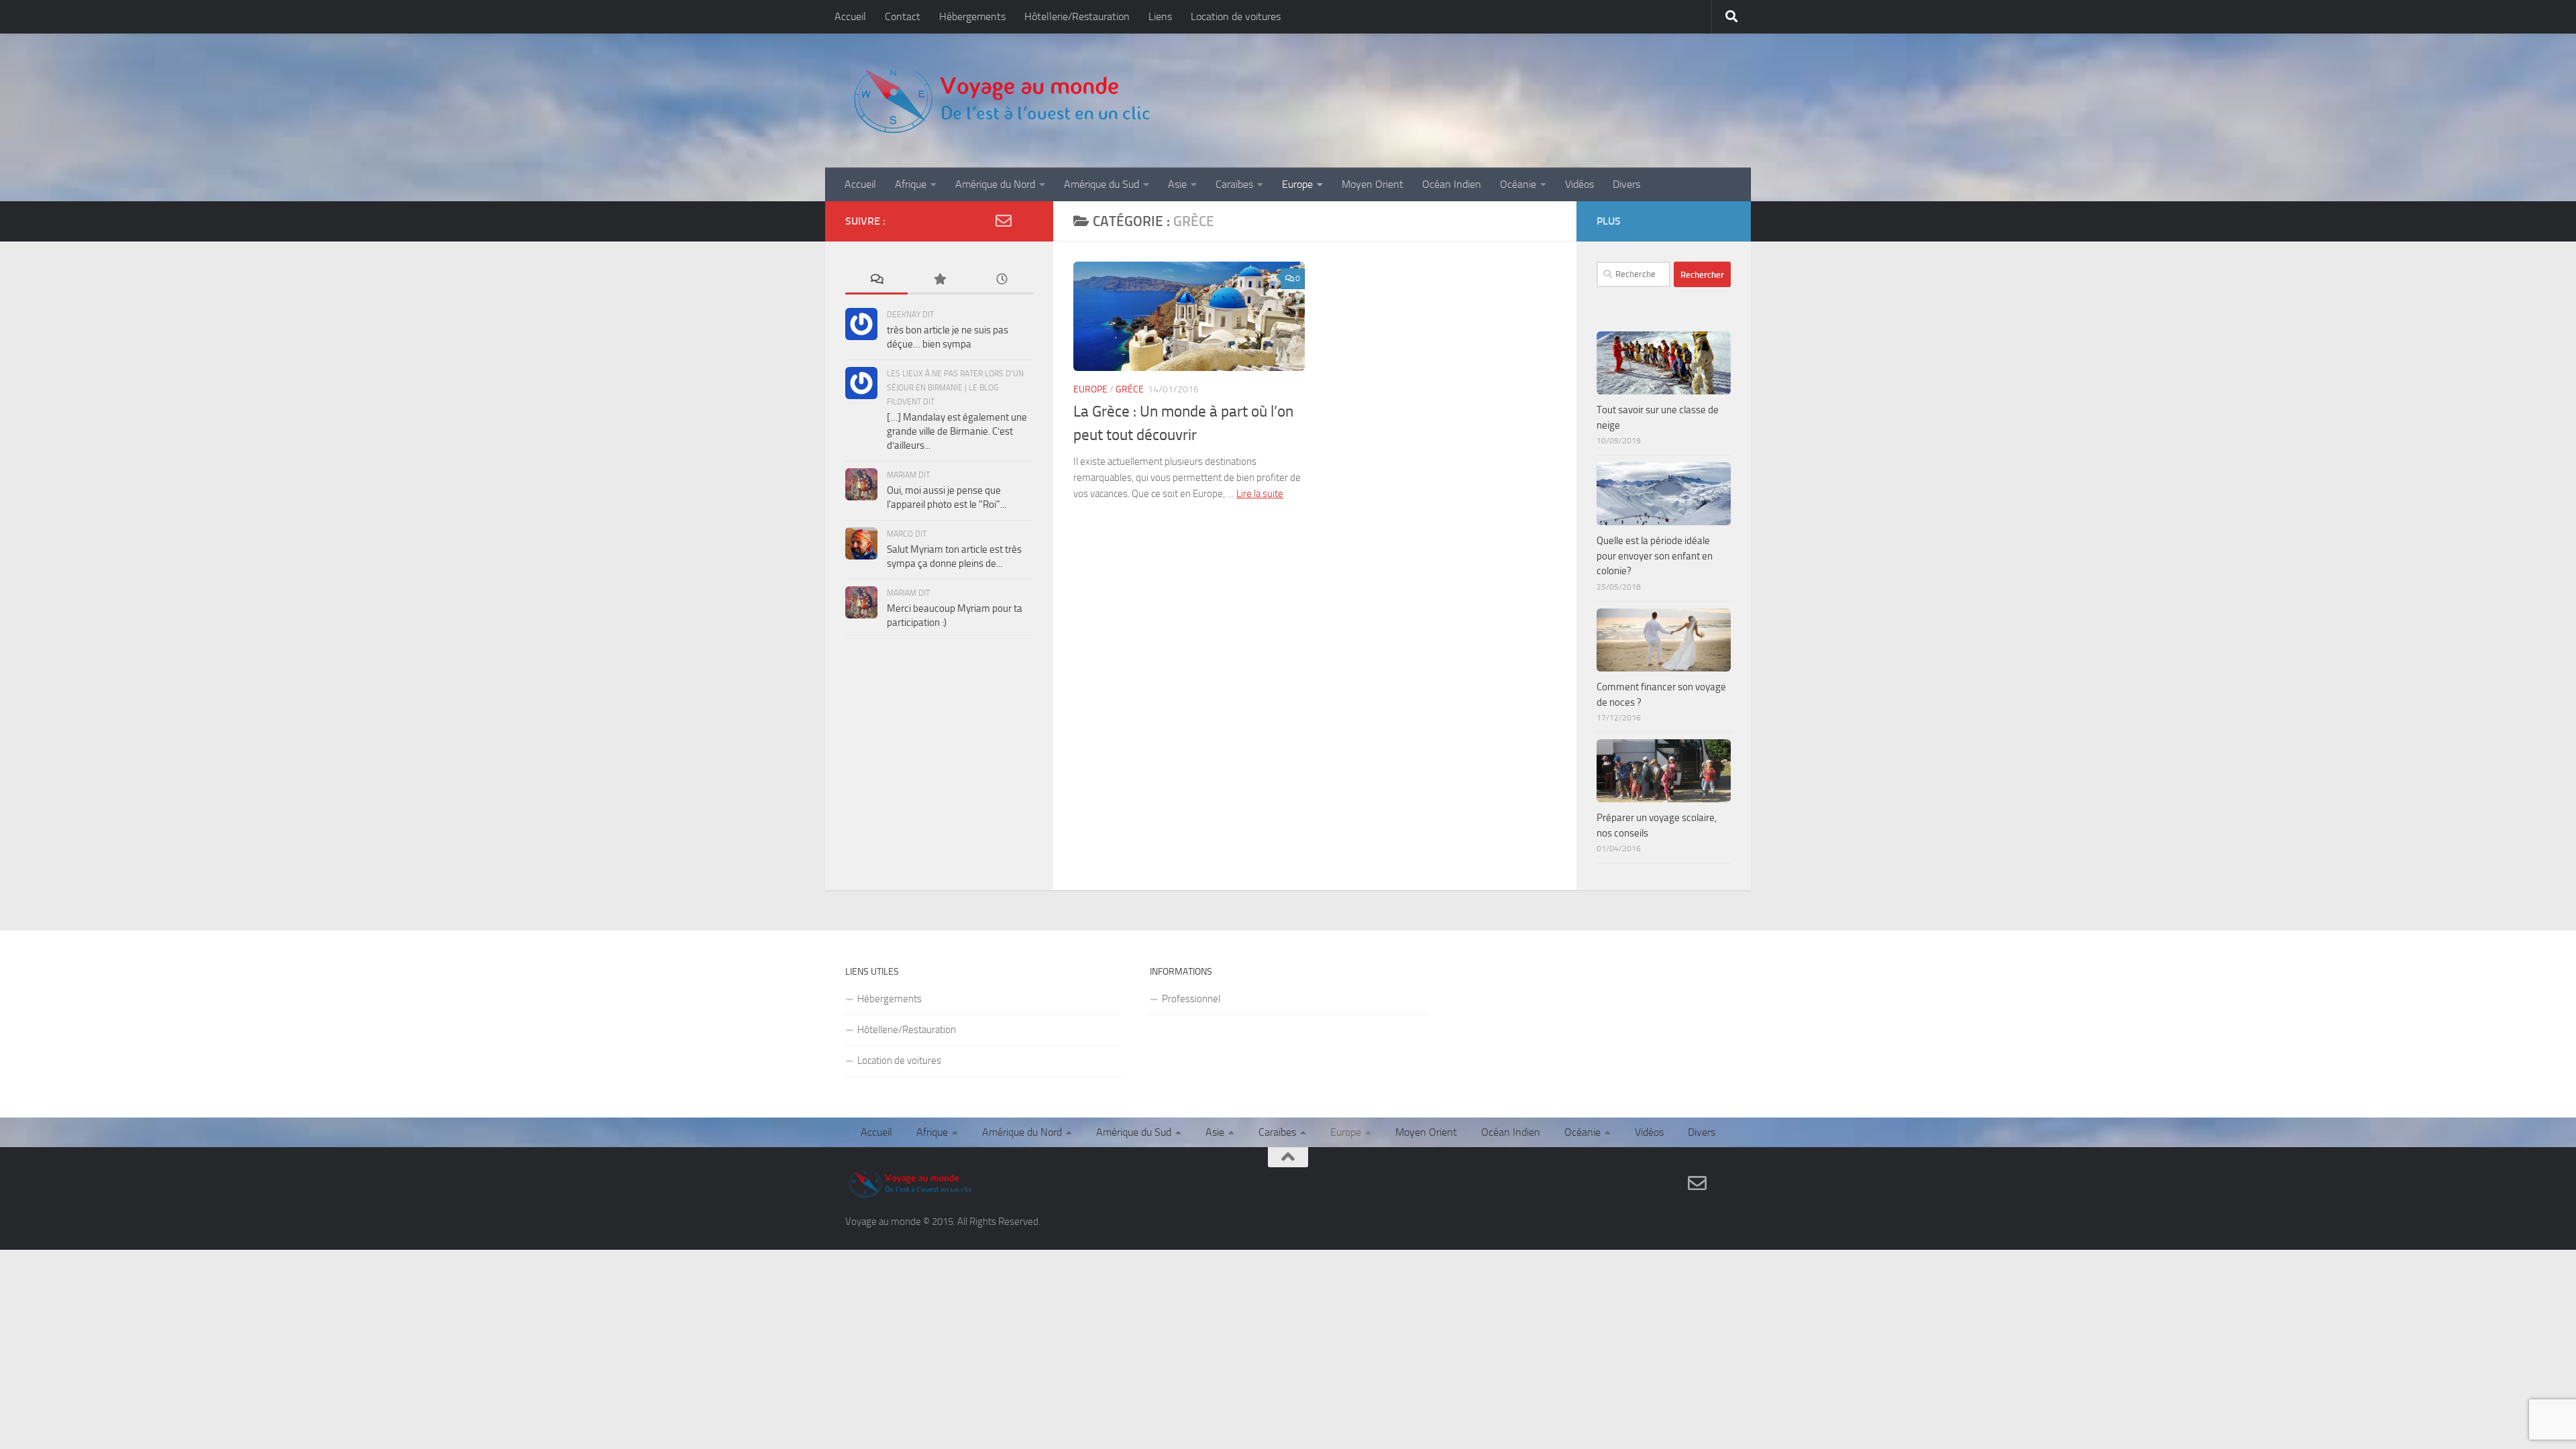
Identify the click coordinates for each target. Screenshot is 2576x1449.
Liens (1160, 16)
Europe (1297, 184)
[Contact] (1004, 221)
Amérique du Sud (1102, 184)
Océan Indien (1452, 184)
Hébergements (972, 16)
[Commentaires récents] (876, 280)
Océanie (1518, 184)
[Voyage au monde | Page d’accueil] (1001, 101)
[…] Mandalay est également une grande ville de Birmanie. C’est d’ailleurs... (957, 431)
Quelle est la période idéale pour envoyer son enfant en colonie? (1655, 556)
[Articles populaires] (939, 280)
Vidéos (1579, 184)
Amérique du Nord (995, 184)
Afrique (911, 184)
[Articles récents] (1002, 280)
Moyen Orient (1373, 184)
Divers (1626, 184)
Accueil (850, 16)
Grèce (1130, 389)
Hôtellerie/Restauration (1077, 16)
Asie (1177, 184)
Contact (903, 16)
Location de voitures (1236, 16)
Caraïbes (1234, 184)
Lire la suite (1260, 494)
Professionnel (1191, 999)
